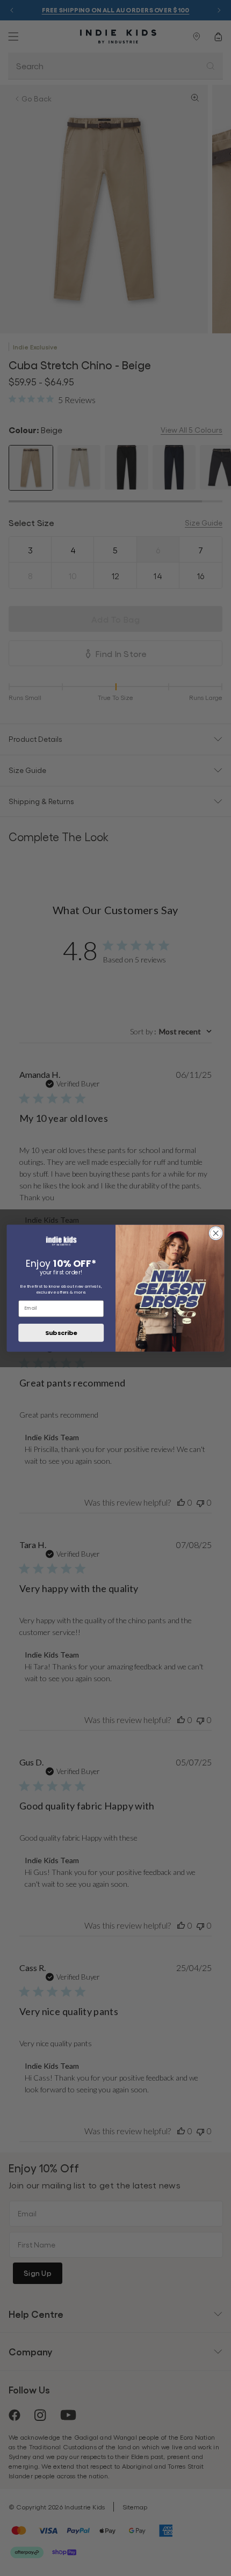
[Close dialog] (216, 1233)
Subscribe (61, 1332)
